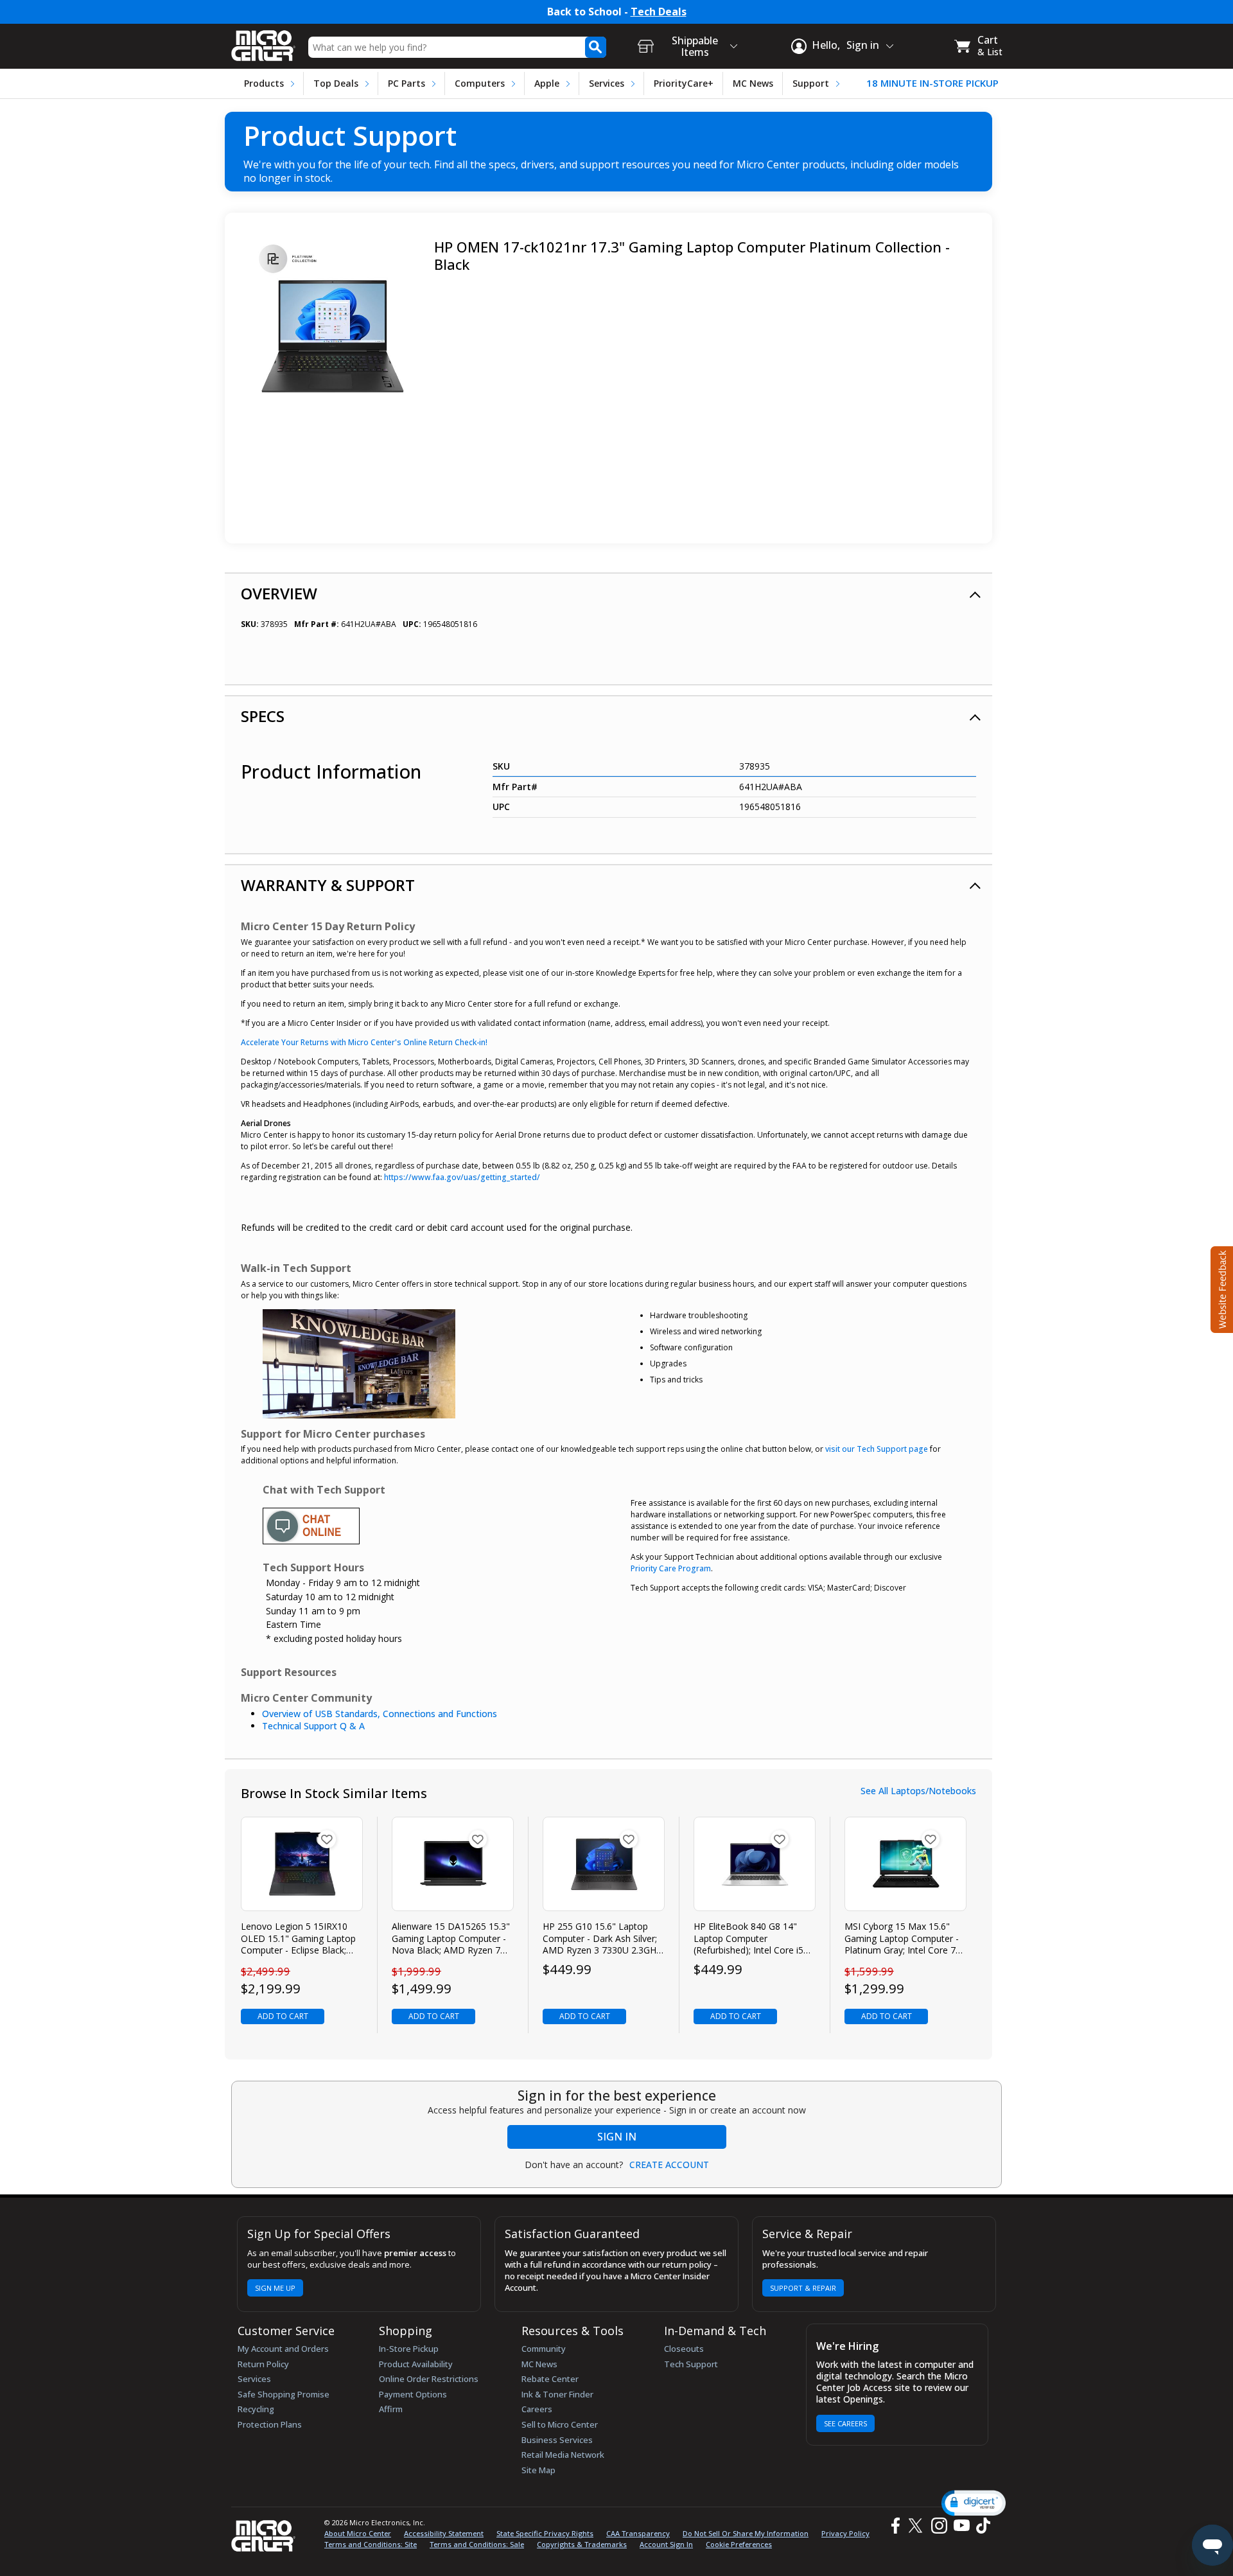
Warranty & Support (328, 885)
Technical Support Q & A (313, 1726)
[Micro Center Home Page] (263, 41)
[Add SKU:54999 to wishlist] (931, 1839)
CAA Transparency (638, 2533)
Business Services (557, 2440)
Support (811, 83)
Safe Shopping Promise (284, 2394)
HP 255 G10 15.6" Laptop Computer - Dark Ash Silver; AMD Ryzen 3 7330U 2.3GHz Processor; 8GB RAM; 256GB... (602, 1938)
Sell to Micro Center (560, 2424)
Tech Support (691, 2364)
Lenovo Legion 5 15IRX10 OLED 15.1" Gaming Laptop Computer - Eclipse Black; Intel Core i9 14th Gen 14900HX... (298, 1938)
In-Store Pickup (409, 2349)
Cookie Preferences (739, 2544)
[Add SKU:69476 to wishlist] (780, 1839)
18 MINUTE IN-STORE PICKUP (932, 83)
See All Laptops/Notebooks (918, 1791)
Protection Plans (270, 2424)
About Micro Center (358, 2533)
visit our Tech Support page (877, 1449)
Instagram (939, 2526)
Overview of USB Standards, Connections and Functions (380, 1714)
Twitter (917, 2526)
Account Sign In (666, 2544)
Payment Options (413, 2394)
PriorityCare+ (684, 83)
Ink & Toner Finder (557, 2394)
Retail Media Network (563, 2455)
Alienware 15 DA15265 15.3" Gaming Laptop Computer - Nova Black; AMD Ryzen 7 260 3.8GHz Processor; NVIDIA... (451, 1938)
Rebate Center (550, 2379)
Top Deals (336, 83)
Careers (537, 2409)
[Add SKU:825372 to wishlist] (327, 1839)
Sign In (617, 2137)
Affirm (391, 2409)
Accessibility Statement (444, 2533)
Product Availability (416, 2364)
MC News (753, 83)
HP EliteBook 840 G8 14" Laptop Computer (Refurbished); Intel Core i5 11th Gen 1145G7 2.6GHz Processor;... (748, 1938)
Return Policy (263, 2364)
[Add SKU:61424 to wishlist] (629, 1839)
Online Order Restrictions (429, 2379)
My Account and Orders (283, 2349)
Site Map (538, 2470)
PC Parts (407, 83)
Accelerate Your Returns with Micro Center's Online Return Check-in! (364, 1042)
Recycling (256, 2409)
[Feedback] (1220, 1288)
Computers (480, 83)
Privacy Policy (845, 2533)
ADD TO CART (283, 2016)
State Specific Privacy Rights (545, 2533)
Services (607, 83)
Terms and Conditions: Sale (477, 2544)
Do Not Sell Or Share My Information (746, 2533)
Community (544, 2349)
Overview (279, 593)
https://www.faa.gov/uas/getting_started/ (462, 1177)
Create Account (669, 2165)
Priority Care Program (671, 1568)
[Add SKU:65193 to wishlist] (478, 1839)
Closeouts (684, 2349)
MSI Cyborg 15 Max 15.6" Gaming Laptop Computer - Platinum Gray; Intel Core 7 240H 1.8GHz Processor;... (902, 1938)
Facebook (894, 2526)
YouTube (961, 2526)
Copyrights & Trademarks (582, 2544)
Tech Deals (659, 12)
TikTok (981, 2526)
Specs (263, 716)
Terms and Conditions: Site (371, 2544)
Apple (547, 83)
